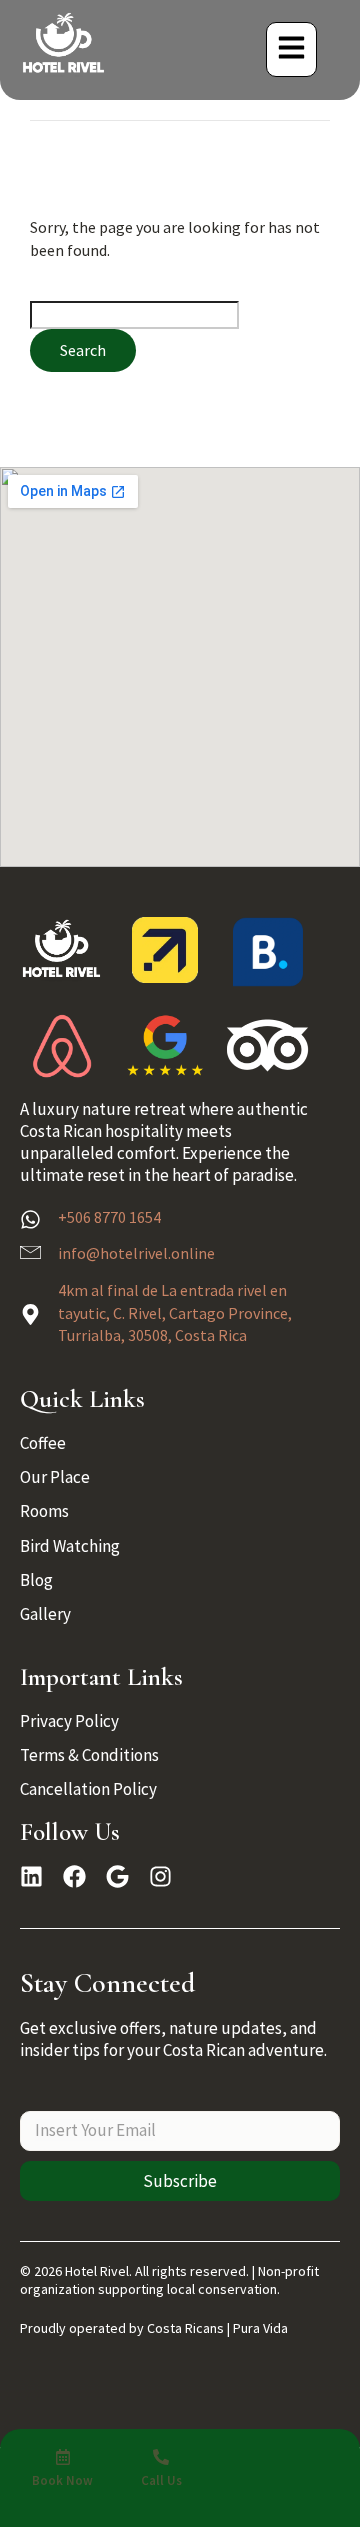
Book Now (62, 2480)
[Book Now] (63, 2457)
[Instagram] (160, 1876)
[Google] (117, 1876)
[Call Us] (161, 2457)
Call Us (161, 2480)
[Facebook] (74, 1876)
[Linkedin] (31, 1876)
